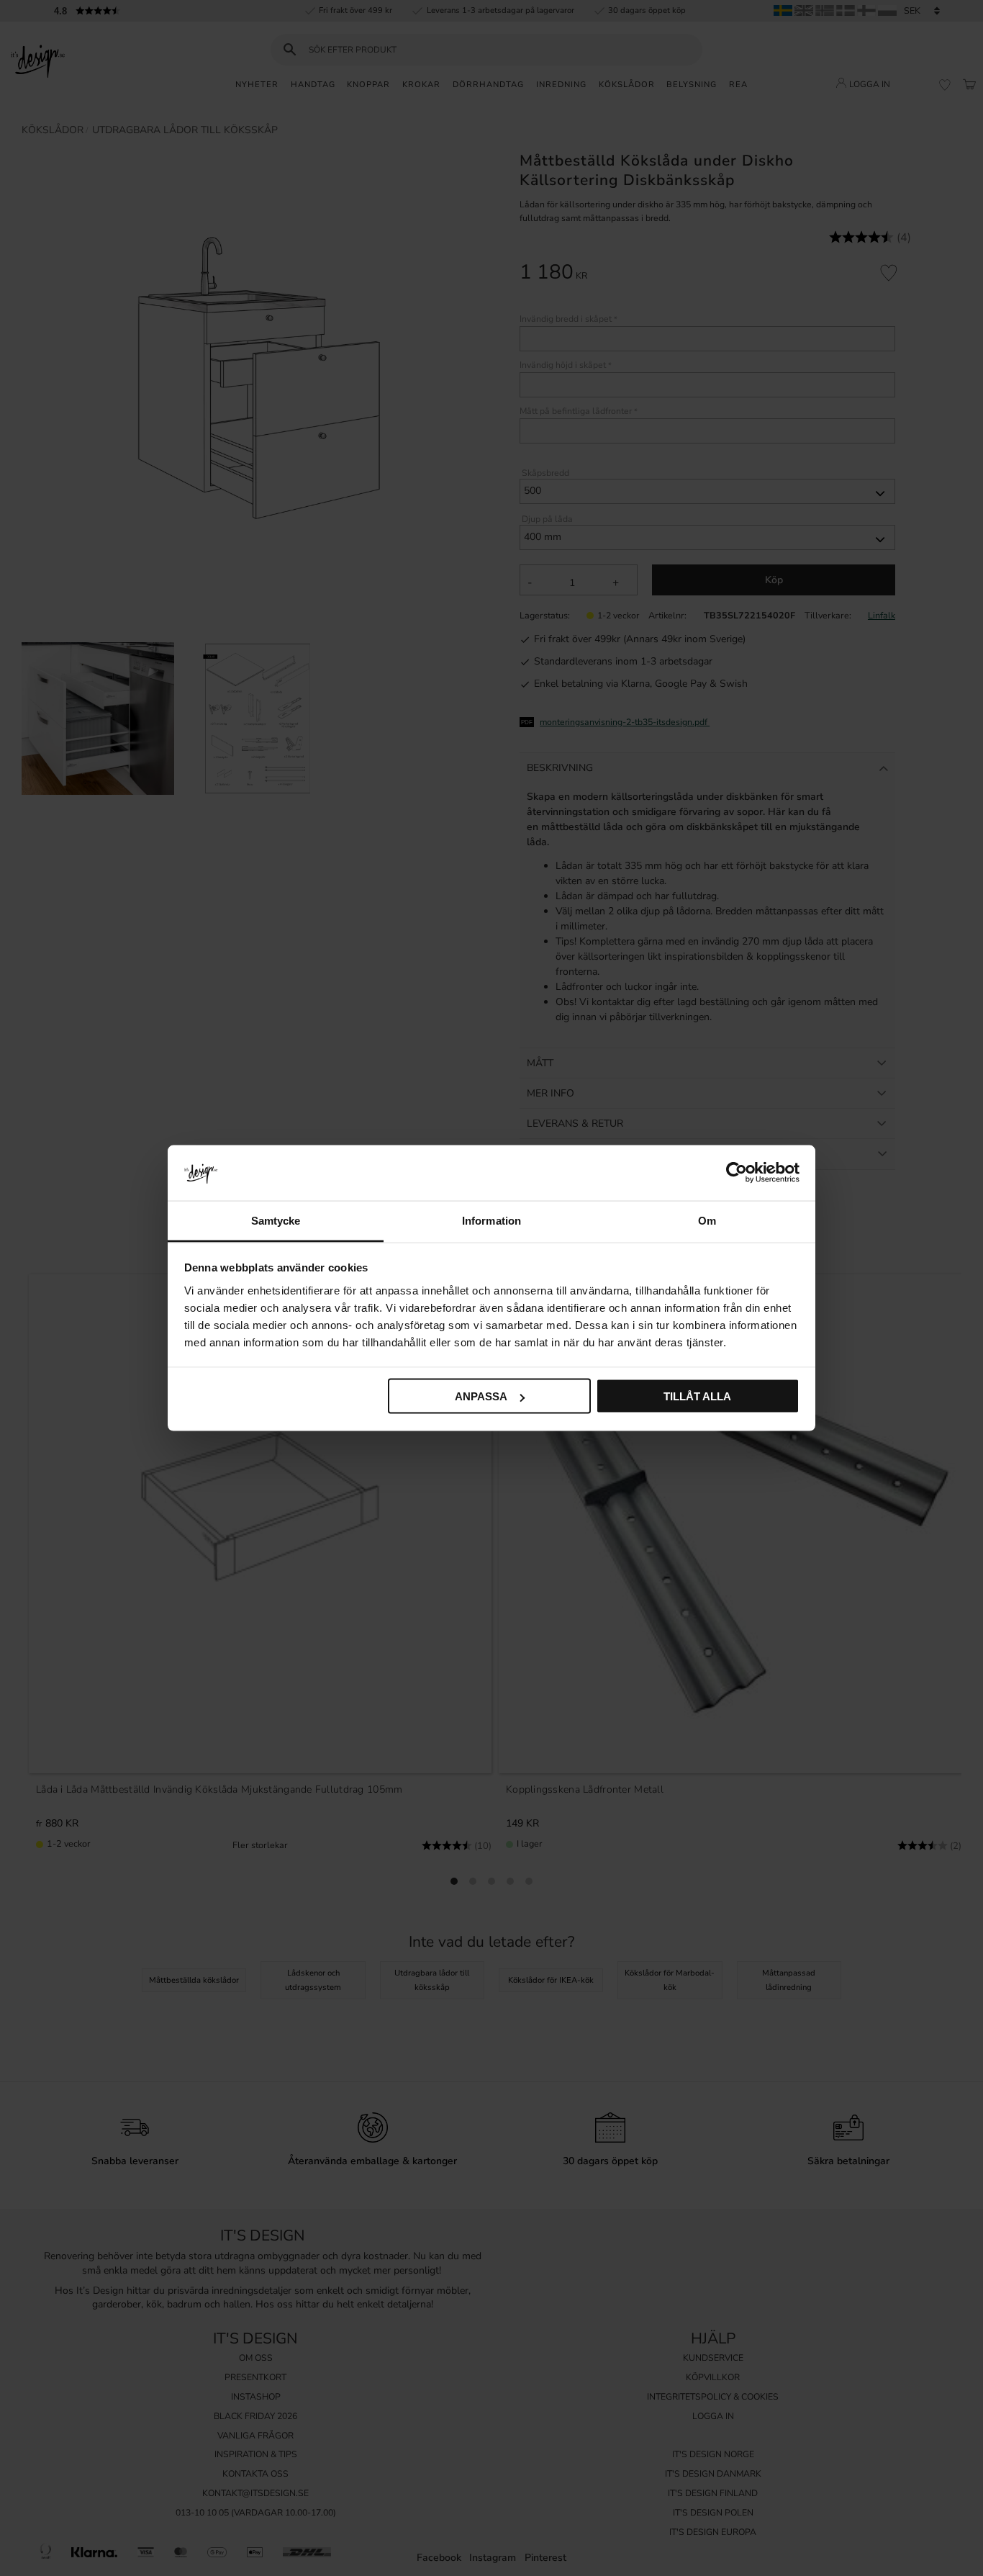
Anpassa (481, 1396)
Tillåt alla (697, 1396)
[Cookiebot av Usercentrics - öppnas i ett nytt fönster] (737, 1173)
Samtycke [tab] (276, 1220)
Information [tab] (491, 1220)
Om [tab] (707, 1220)
